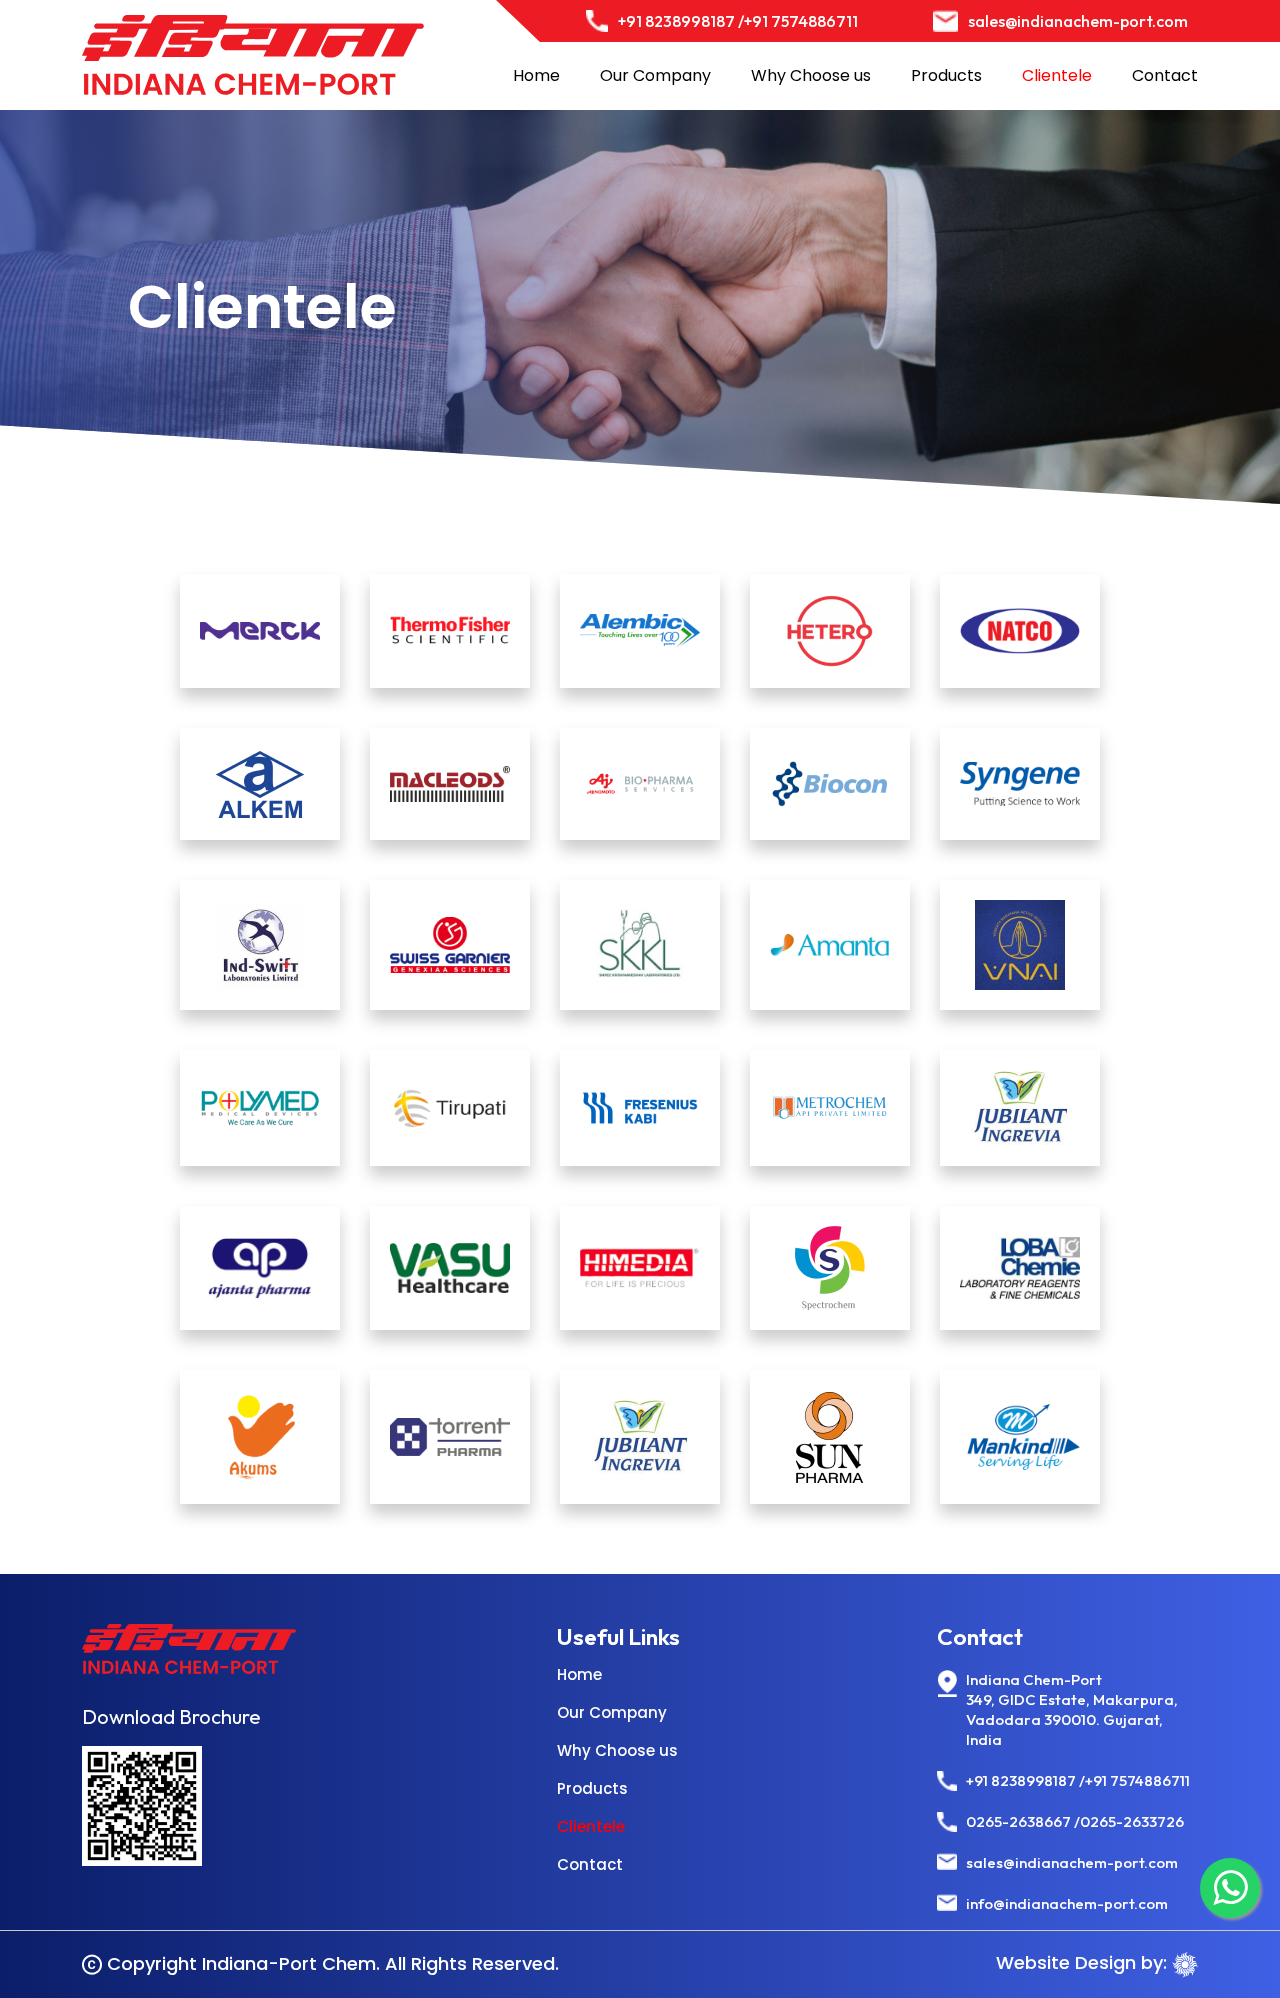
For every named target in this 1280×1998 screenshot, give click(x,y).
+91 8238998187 (1021, 1780)
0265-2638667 (1018, 1821)
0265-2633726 (1132, 1821)
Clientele (1057, 75)
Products (946, 75)
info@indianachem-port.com (1067, 1903)
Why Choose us (811, 75)
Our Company (655, 75)
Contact (1165, 75)
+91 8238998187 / (681, 21)
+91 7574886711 (801, 21)
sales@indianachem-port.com (1078, 21)
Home (536, 75)
